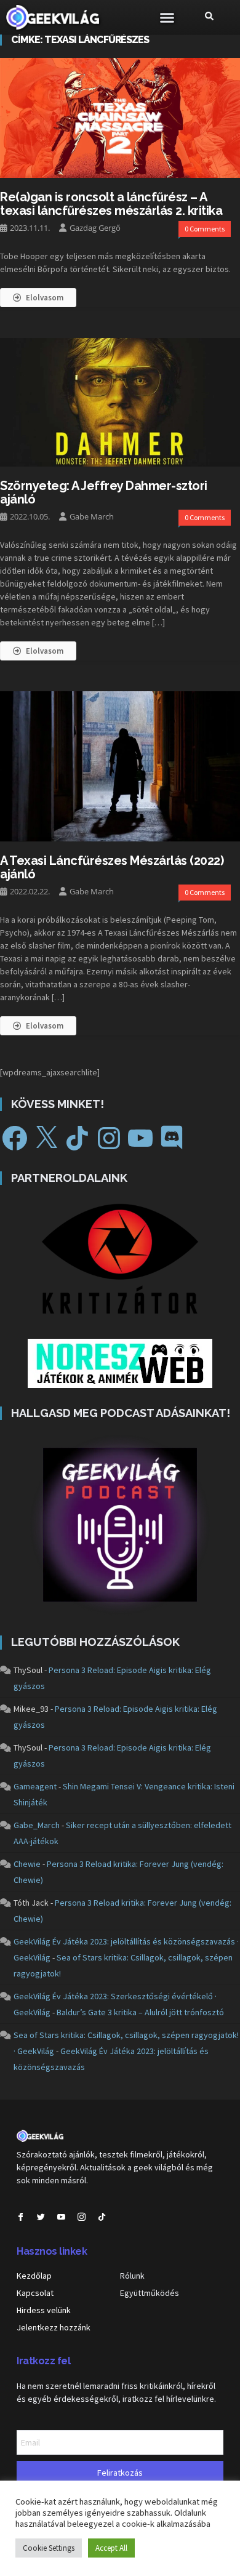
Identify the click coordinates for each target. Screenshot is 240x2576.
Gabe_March (37, 1825)
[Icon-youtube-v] (61, 2217)
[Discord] (172, 1138)
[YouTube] (140, 1138)
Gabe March (92, 516)
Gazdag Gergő (95, 228)
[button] (167, 17)
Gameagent (35, 1786)
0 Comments (205, 229)
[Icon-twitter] (41, 2217)
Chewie (27, 1864)
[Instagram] (109, 1138)
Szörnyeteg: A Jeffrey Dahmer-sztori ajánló (104, 492)
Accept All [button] (111, 2548)
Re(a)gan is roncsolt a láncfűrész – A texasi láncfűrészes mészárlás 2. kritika (111, 204)
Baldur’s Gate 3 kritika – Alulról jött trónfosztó (140, 2012)
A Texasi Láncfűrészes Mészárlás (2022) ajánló (112, 867)
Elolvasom (45, 298)
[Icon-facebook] (21, 2217)
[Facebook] (15, 1138)
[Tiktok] (102, 2217)
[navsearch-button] (209, 17)
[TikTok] (78, 1138)
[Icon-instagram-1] (82, 2217)
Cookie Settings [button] (49, 2548)
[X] (46, 1138)
